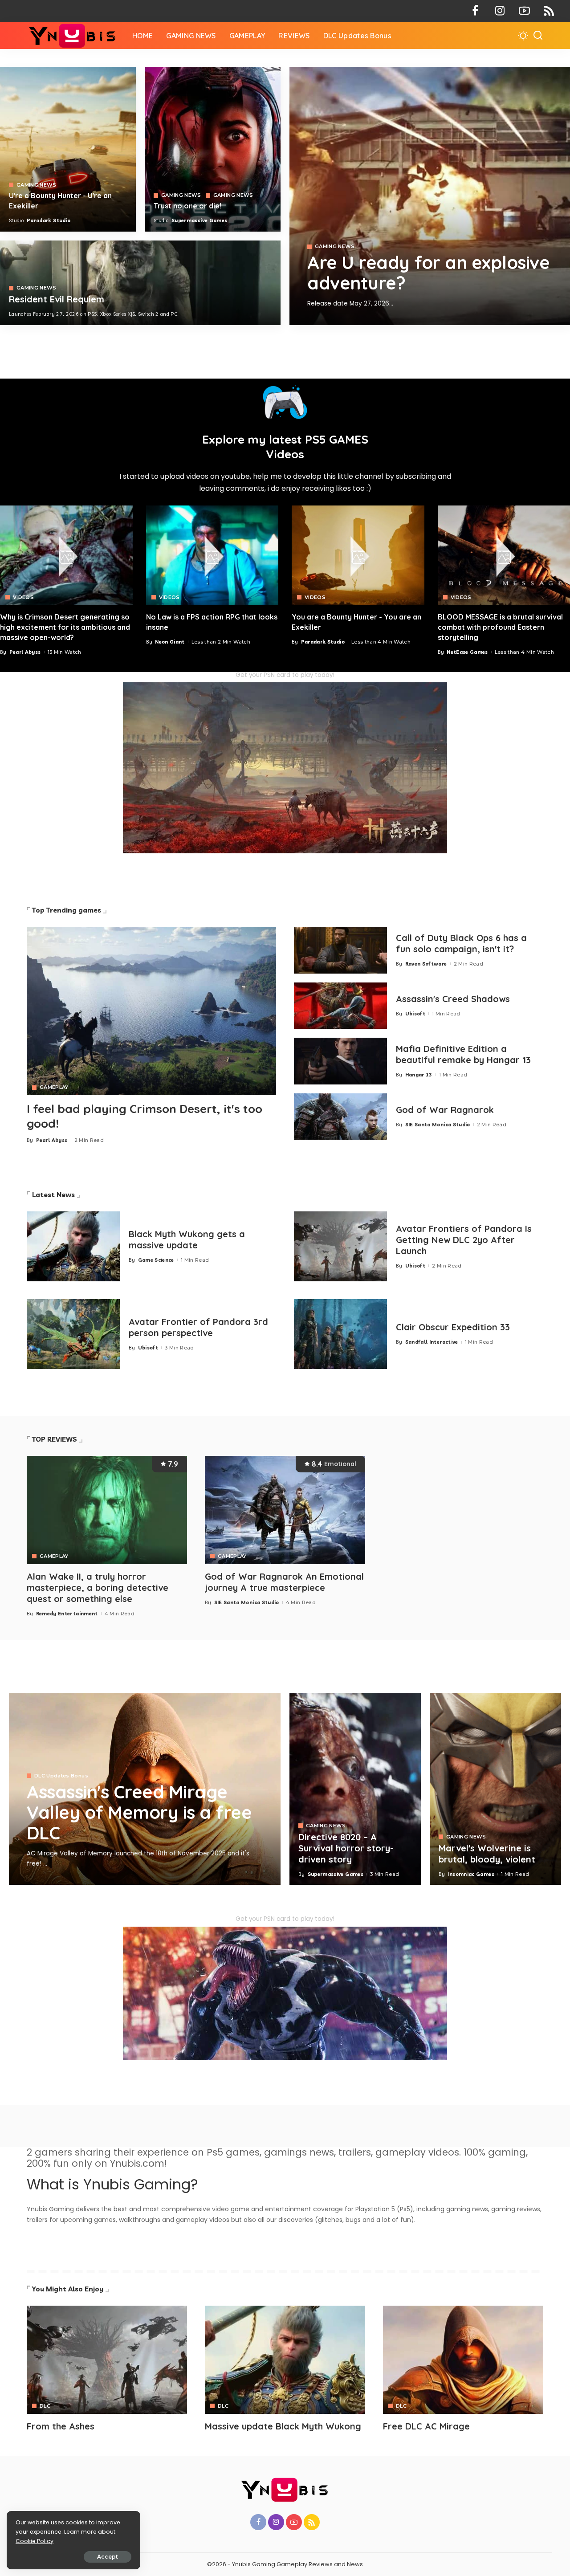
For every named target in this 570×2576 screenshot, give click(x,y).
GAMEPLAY (54, 1087)
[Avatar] (107, 2360)
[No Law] (212, 555)
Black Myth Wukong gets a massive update (187, 1239)
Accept (108, 2557)
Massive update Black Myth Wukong (283, 2426)
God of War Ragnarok (445, 1110)
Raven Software (426, 964)
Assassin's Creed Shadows (453, 999)
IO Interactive (345, 318)
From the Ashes (61, 2426)
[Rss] (549, 11)
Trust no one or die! (187, 206)
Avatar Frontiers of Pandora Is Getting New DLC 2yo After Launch (464, 1240)
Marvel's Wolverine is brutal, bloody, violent (487, 1854)
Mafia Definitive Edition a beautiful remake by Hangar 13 (463, 1054)
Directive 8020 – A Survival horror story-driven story (346, 1848)
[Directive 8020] (213, 149)
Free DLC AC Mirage (426, 2426)
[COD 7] (140, 283)
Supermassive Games (199, 220)
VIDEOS (23, 597)
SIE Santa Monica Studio (438, 1125)
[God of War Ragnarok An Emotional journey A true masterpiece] (285, 1510)
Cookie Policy (35, 2541)
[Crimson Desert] (66, 555)
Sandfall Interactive (432, 1342)
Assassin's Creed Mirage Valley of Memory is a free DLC (139, 1812)
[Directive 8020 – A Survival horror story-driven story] (355, 1789)
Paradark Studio (49, 220)
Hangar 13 (419, 1075)
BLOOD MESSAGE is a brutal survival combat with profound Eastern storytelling (500, 627)
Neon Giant (170, 642)
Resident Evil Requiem (57, 299)
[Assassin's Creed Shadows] (340, 1006)
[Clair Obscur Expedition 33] (340, 1334)
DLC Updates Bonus (61, 1776)
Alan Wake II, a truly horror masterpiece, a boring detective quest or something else (98, 1588)
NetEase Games (467, 652)
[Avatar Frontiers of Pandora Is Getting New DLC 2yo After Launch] (340, 1246)
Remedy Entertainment (67, 1614)
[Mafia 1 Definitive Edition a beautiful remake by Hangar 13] (340, 1061)
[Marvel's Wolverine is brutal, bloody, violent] (495, 1789)
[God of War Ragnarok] (340, 1117)
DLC (45, 2406)
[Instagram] (500, 11)
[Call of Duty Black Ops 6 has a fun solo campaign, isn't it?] (340, 950)
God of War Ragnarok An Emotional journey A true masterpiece (284, 1582)
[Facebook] (475, 11)
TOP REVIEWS (55, 1439)
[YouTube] (524, 11)
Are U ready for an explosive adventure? (428, 273)
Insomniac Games (471, 1874)
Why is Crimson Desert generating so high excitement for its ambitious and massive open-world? (65, 627)
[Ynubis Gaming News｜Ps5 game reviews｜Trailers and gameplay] (73, 36)
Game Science (156, 1260)
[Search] (538, 36)
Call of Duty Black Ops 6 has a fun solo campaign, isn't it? (461, 943)
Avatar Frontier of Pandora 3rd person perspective (198, 1327)
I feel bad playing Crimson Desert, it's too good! (145, 1116)
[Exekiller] (430, 196)
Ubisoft (415, 1014)
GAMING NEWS (335, 247)
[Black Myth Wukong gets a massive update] (73, 1246)
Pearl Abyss (25, 652)
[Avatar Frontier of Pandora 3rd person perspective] (73, 1334)
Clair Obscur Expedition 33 (453, 1327)
